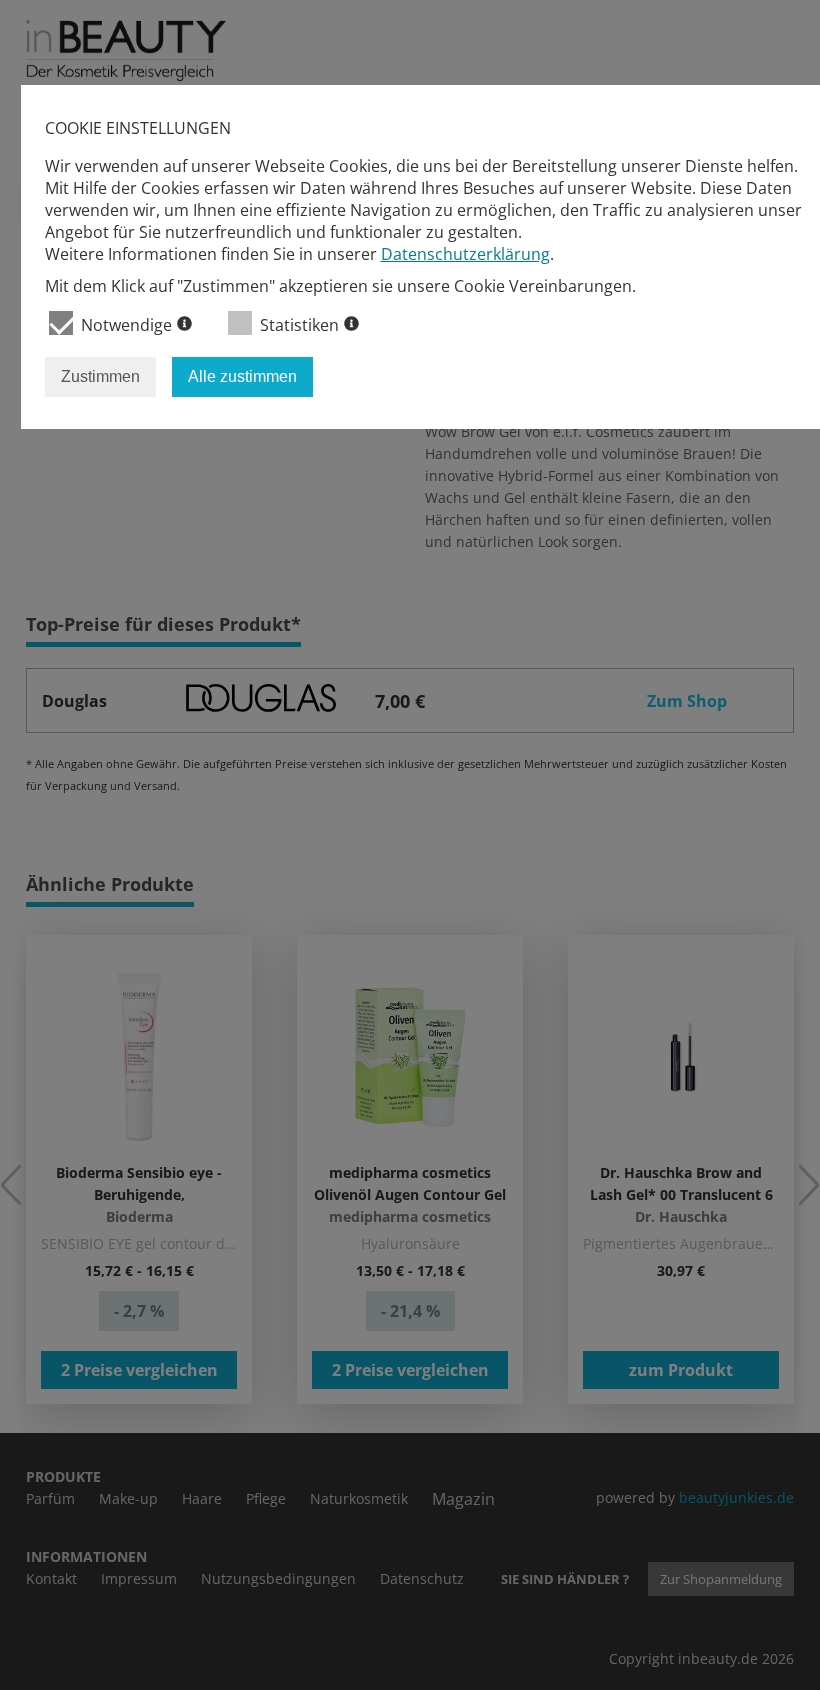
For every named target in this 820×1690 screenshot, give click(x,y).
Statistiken (299, 325)
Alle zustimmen (242, 376)
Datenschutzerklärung (465, 254)
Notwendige (126, 325)
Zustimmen (100, 376)
